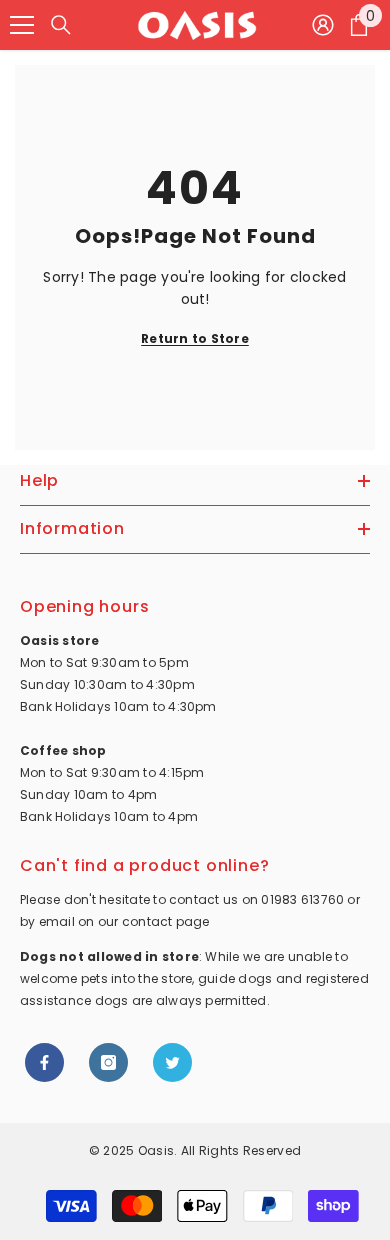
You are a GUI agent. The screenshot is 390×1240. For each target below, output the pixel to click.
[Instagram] (108, 1062)
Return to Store (195, 338)
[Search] (61, 25)
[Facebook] (44, 1062)
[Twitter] (172, 1062)
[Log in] (323, 25)
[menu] (22, 25)
